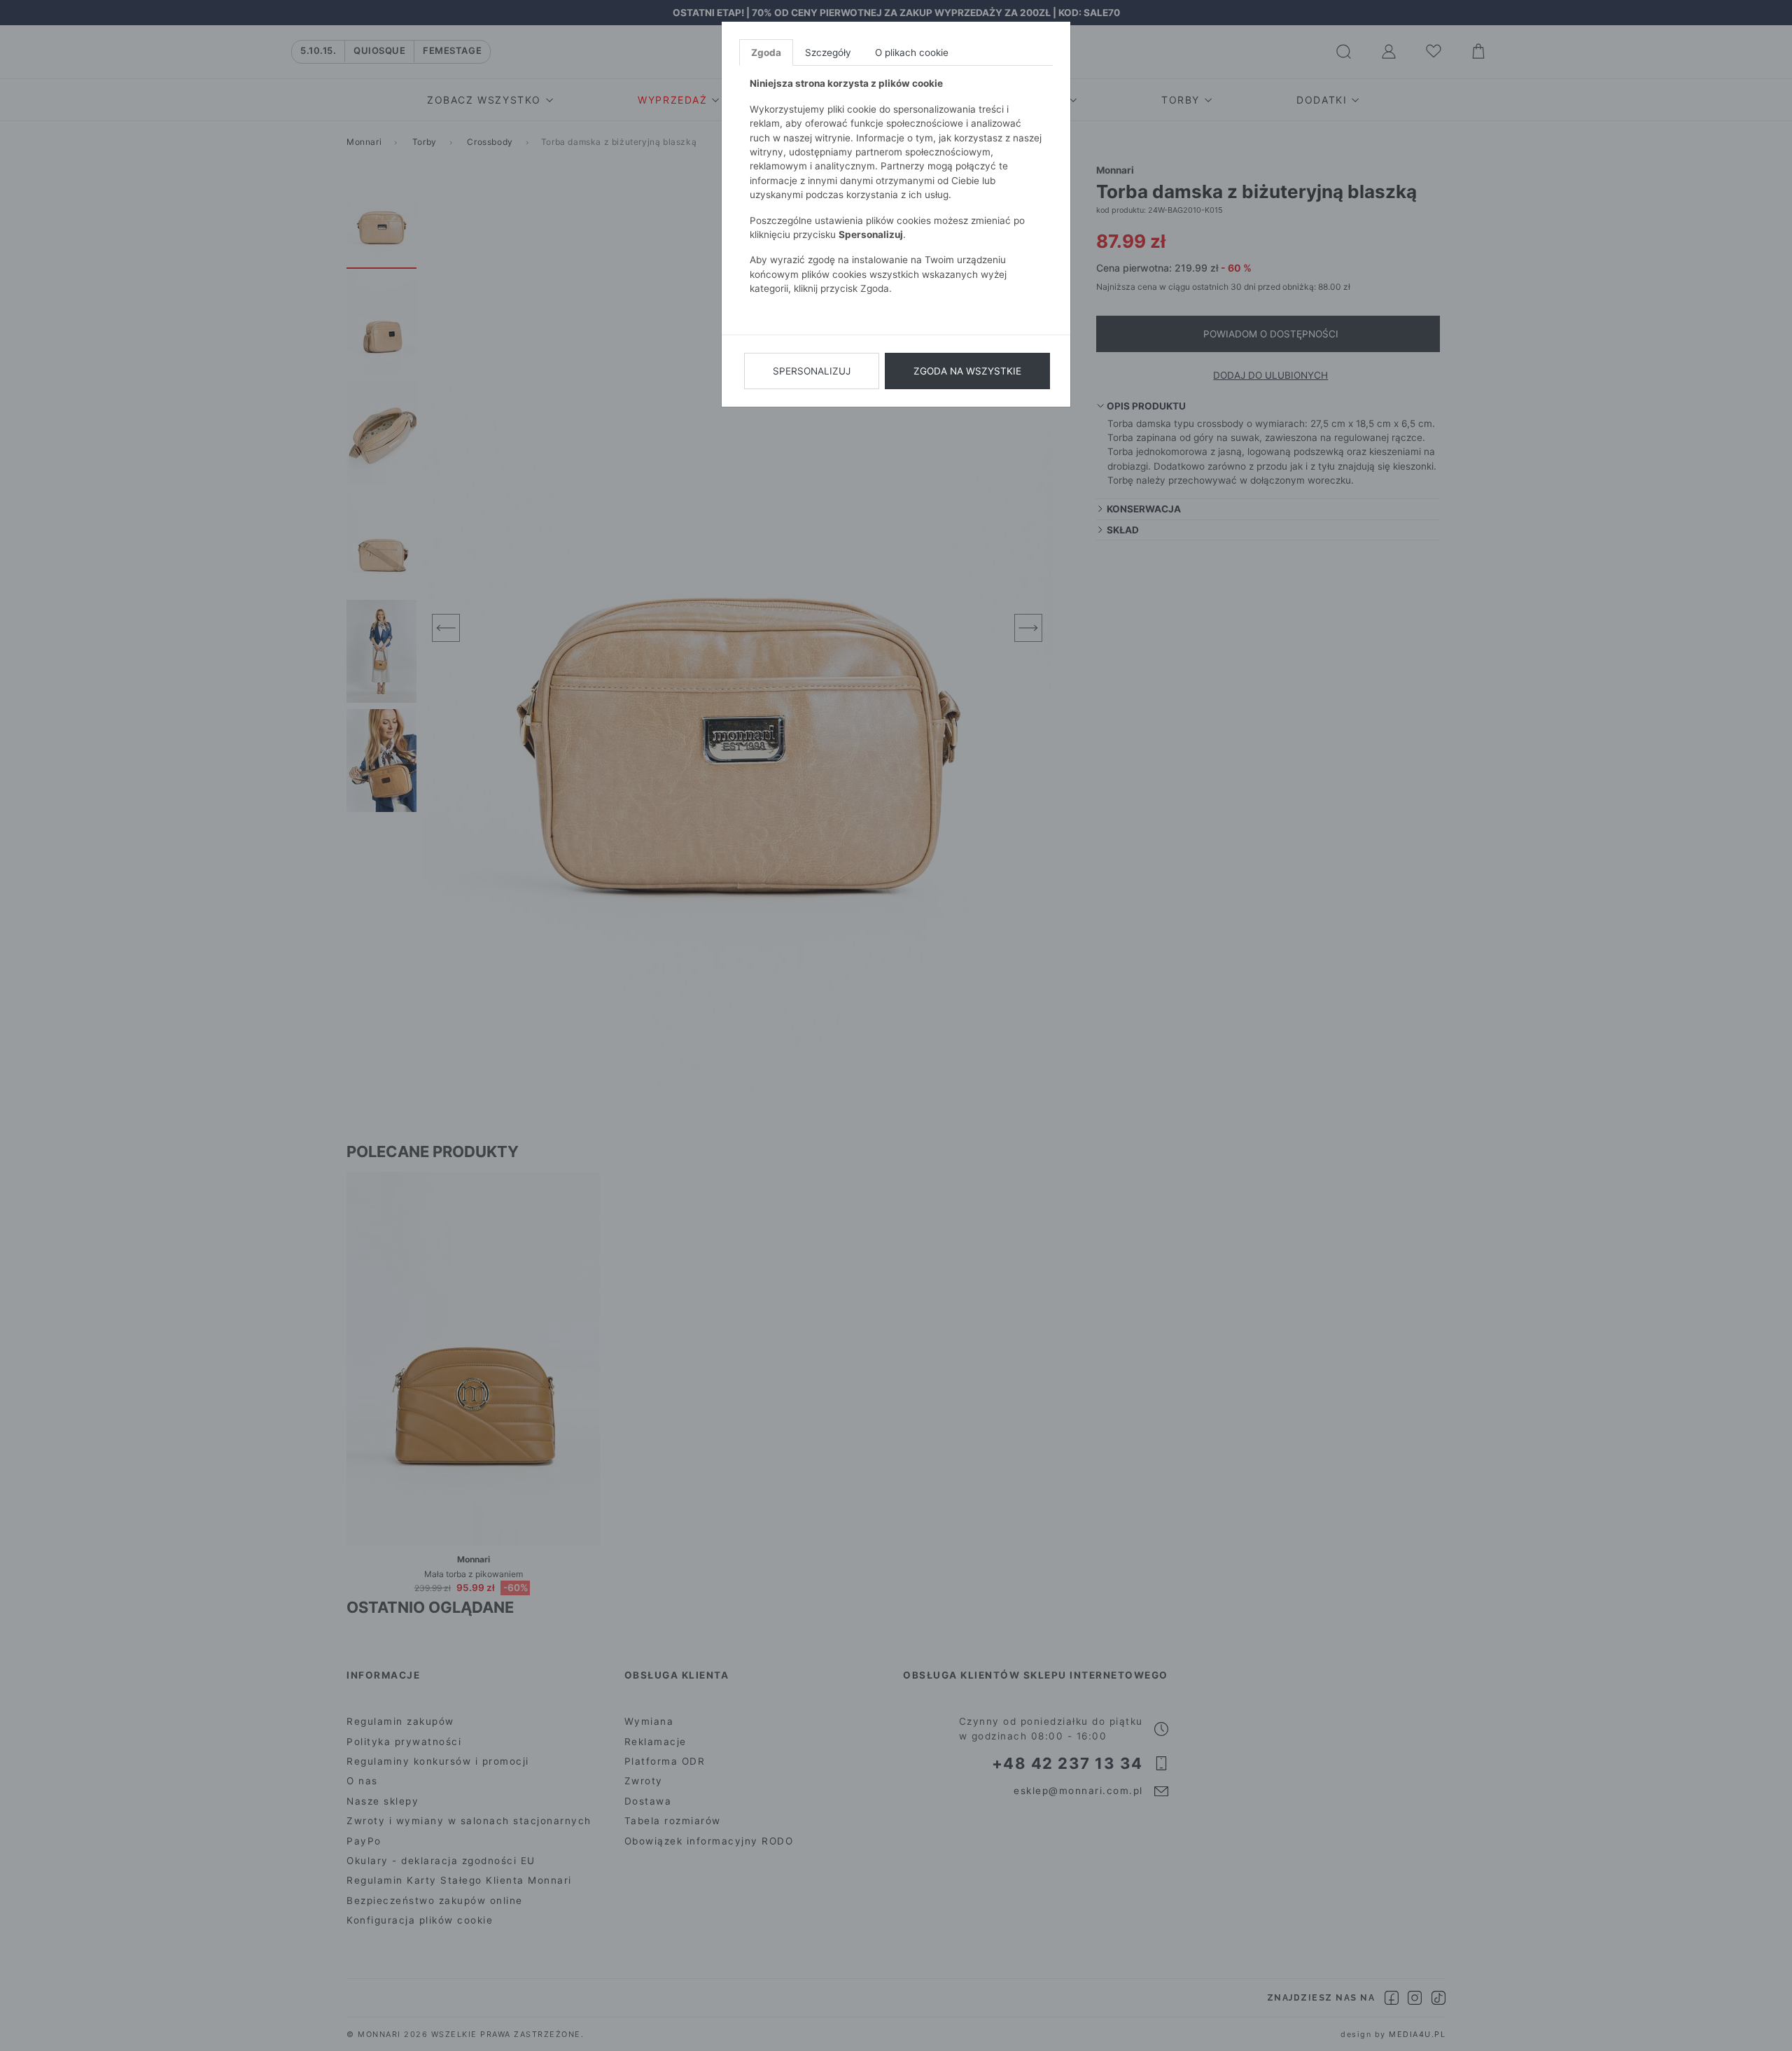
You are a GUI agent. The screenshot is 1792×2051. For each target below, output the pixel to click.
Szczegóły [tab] (828, 52)
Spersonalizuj (812, 371)
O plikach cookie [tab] (912, 52)
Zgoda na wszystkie (967, 371)
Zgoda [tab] (766, 52)
